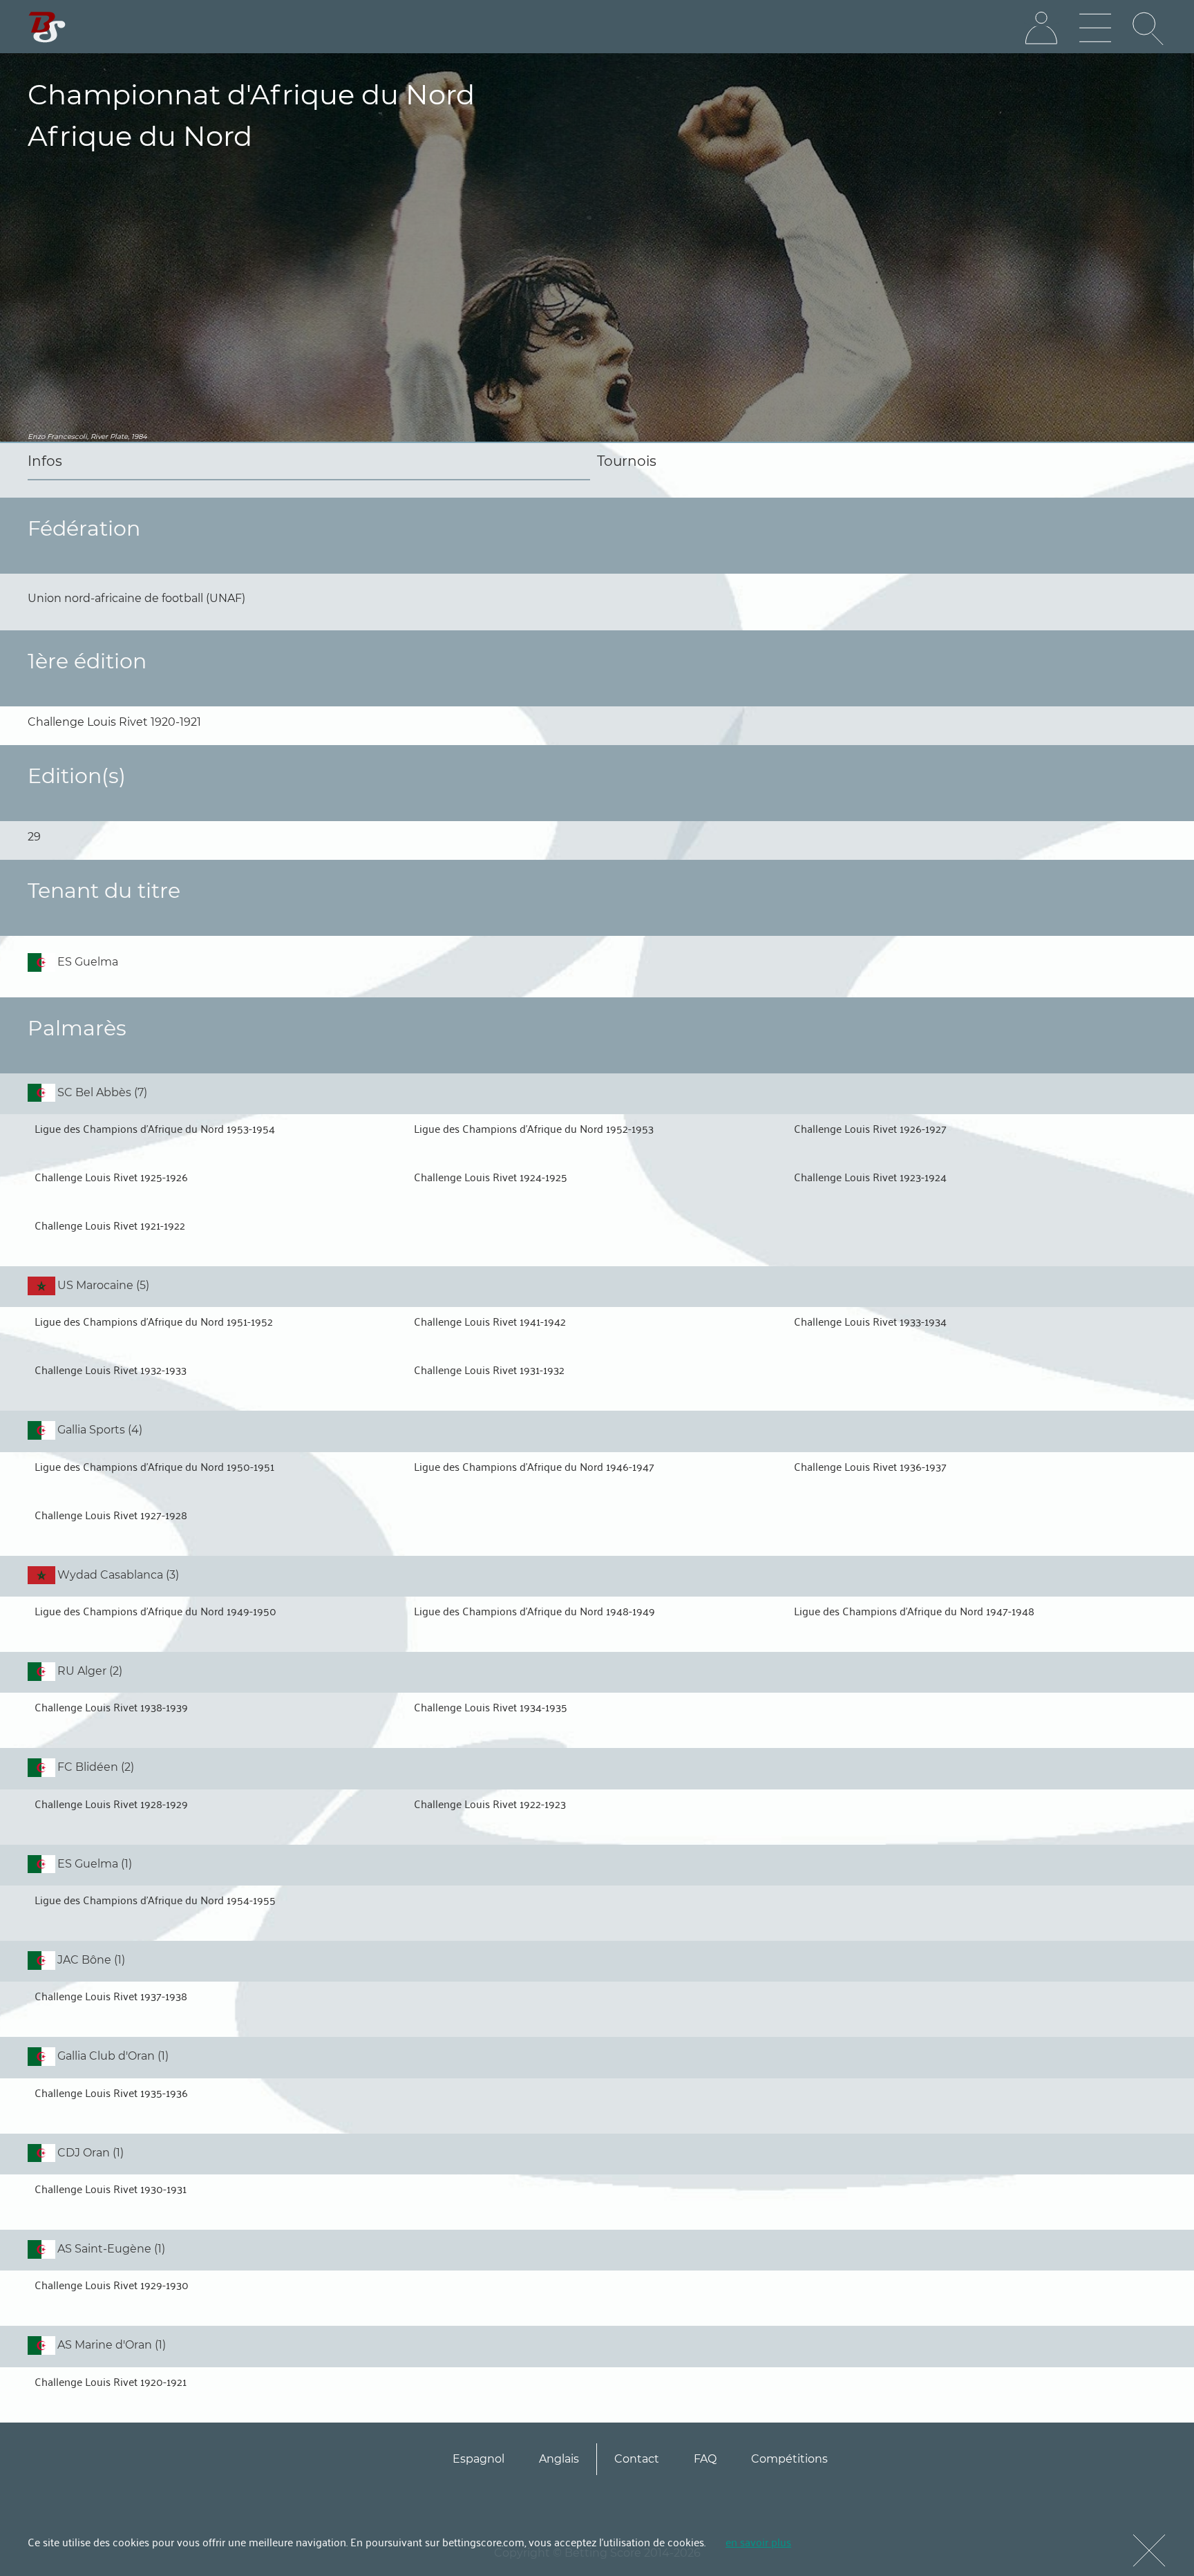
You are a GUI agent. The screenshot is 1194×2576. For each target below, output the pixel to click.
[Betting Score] (47, 27)
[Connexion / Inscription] (1041, 28)
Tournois (627, 461)
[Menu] (1095, 28)
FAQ (705, 2459)
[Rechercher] (1149, 28)
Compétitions (789, 2459)
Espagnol (478, 2459)
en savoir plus (758, 2541)
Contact (637, 2459)
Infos (45, 461)
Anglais (559, 2459)
